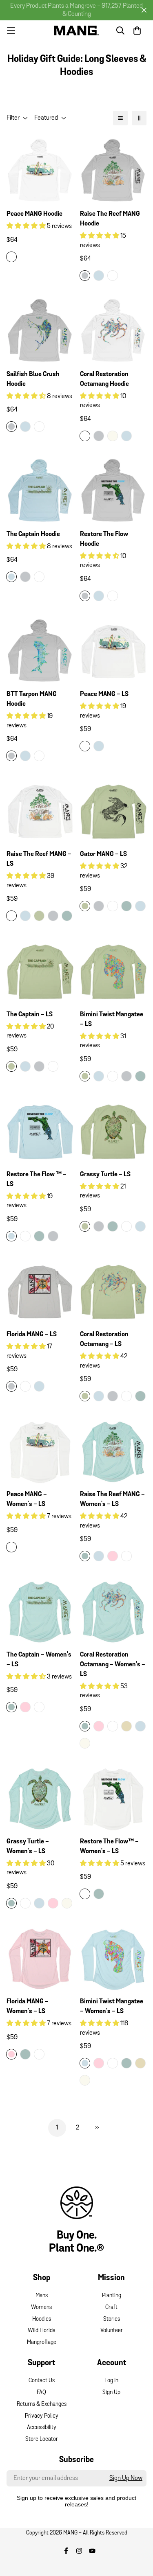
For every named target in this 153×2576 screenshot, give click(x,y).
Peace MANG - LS (104, 694)
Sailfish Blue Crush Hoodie (33, 379)
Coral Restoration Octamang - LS (104, 1339)
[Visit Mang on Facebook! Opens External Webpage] (66, 2551)
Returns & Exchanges (42, 2404)
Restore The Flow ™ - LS (37, 1180)
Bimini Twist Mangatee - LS (112, 1020)
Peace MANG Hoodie (34, 214)
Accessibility (42, 2428)
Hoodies (42, 2319)
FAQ (41, 2393)
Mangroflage (42, 2343)
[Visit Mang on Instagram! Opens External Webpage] (79, 2551)
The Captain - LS (30, 1015)
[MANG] (77, 30)
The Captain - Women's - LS (39, 1660)
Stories (112, 2319)
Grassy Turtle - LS (105, 1175)
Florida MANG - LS (32, 1335)
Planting (112, 2296)
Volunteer (112, 2331)
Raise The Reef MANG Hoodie (110, 219)
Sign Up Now (126, 2478)
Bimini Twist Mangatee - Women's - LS (112, 2007)
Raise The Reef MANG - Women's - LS (112, 1499)
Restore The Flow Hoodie (104, 539)
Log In (111, 2381)
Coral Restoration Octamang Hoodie (104, 379)
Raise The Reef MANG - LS (39, 859)
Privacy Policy (42, 2416)
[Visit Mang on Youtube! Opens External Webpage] (92, 2551)
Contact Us (42, 2381)
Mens (42, 2296)
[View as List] (120, 118)
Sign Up (111, 2393)
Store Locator (42, 2439)
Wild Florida (42, 2331)
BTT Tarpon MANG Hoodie (32, 699)
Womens (41, 2308)
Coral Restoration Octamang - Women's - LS (113, 1665)
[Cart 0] (137, 31)
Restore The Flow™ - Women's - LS (109, 1847)
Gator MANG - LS (103, 854)
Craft (111, 2308)
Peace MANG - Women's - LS (27, 1499)
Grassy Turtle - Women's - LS (28, 1847)
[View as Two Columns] (139, 118)
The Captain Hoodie (33, 534)
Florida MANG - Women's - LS (28, 2007)
